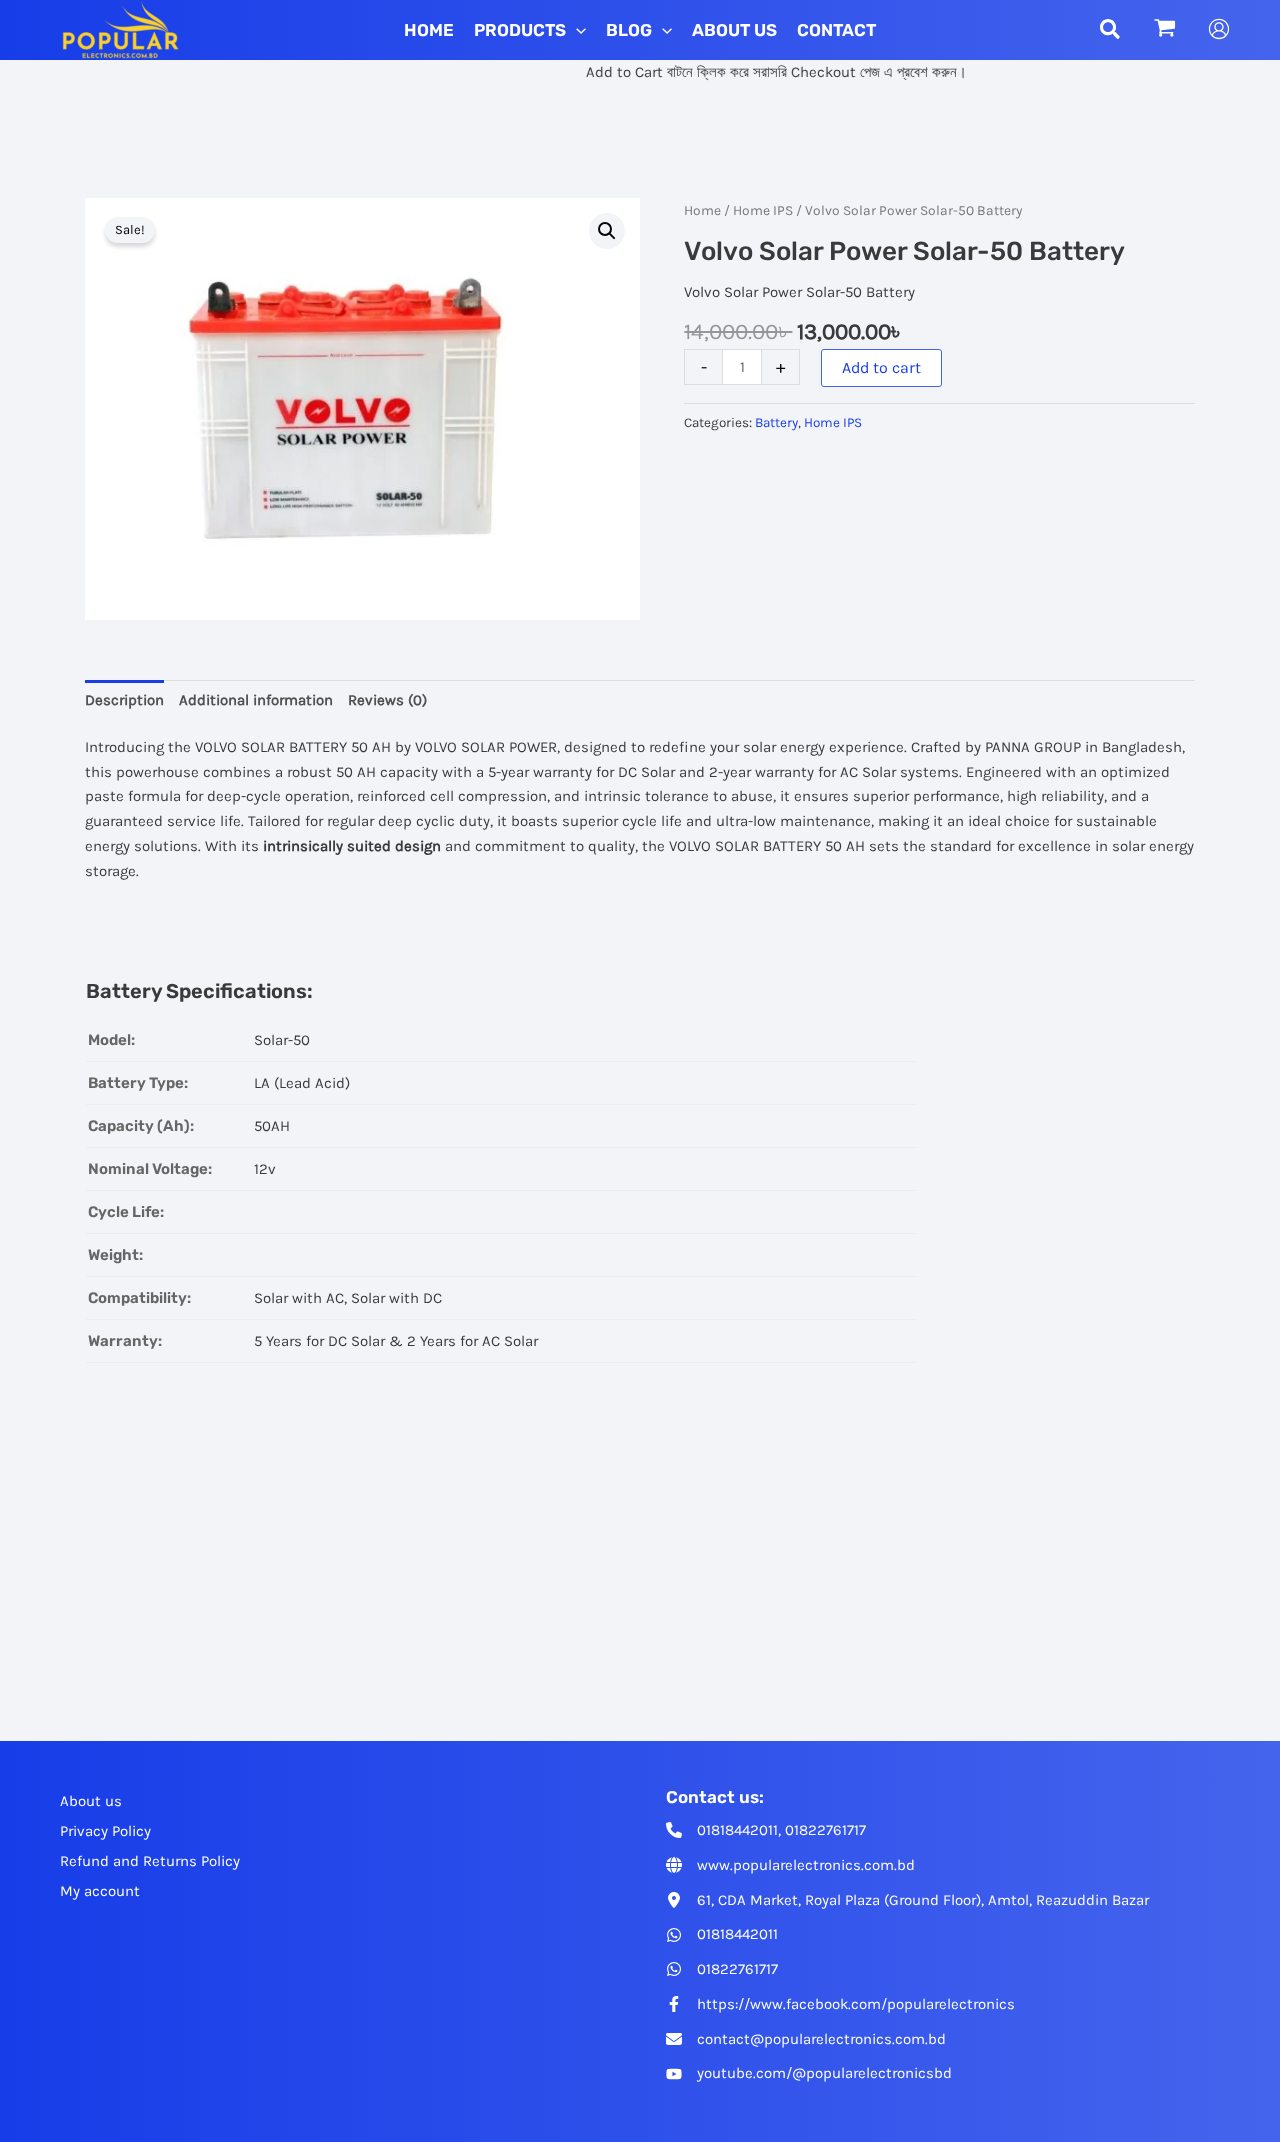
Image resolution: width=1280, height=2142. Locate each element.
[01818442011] (722, 1934)
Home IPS (763, 210)
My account (100, 1891)
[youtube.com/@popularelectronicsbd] (809, 2073)
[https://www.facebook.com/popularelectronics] (840, 2004)
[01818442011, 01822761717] (766, 1830)
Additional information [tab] (256, 700)
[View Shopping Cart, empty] (1165, 30)
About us (91, 1801)
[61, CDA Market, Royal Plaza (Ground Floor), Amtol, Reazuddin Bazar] (907, 1900)
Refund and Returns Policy (150, 1861)
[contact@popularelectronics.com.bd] (806, 2039)
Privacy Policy (105, 1831)
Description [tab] (124, 700)
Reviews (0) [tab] (387, 700)
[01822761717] (722, 1969)
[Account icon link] (1219, 29)
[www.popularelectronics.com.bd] (790, 1865)
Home (702, 210)
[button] (576, 30)
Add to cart (881, 367)
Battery (776, 422)
